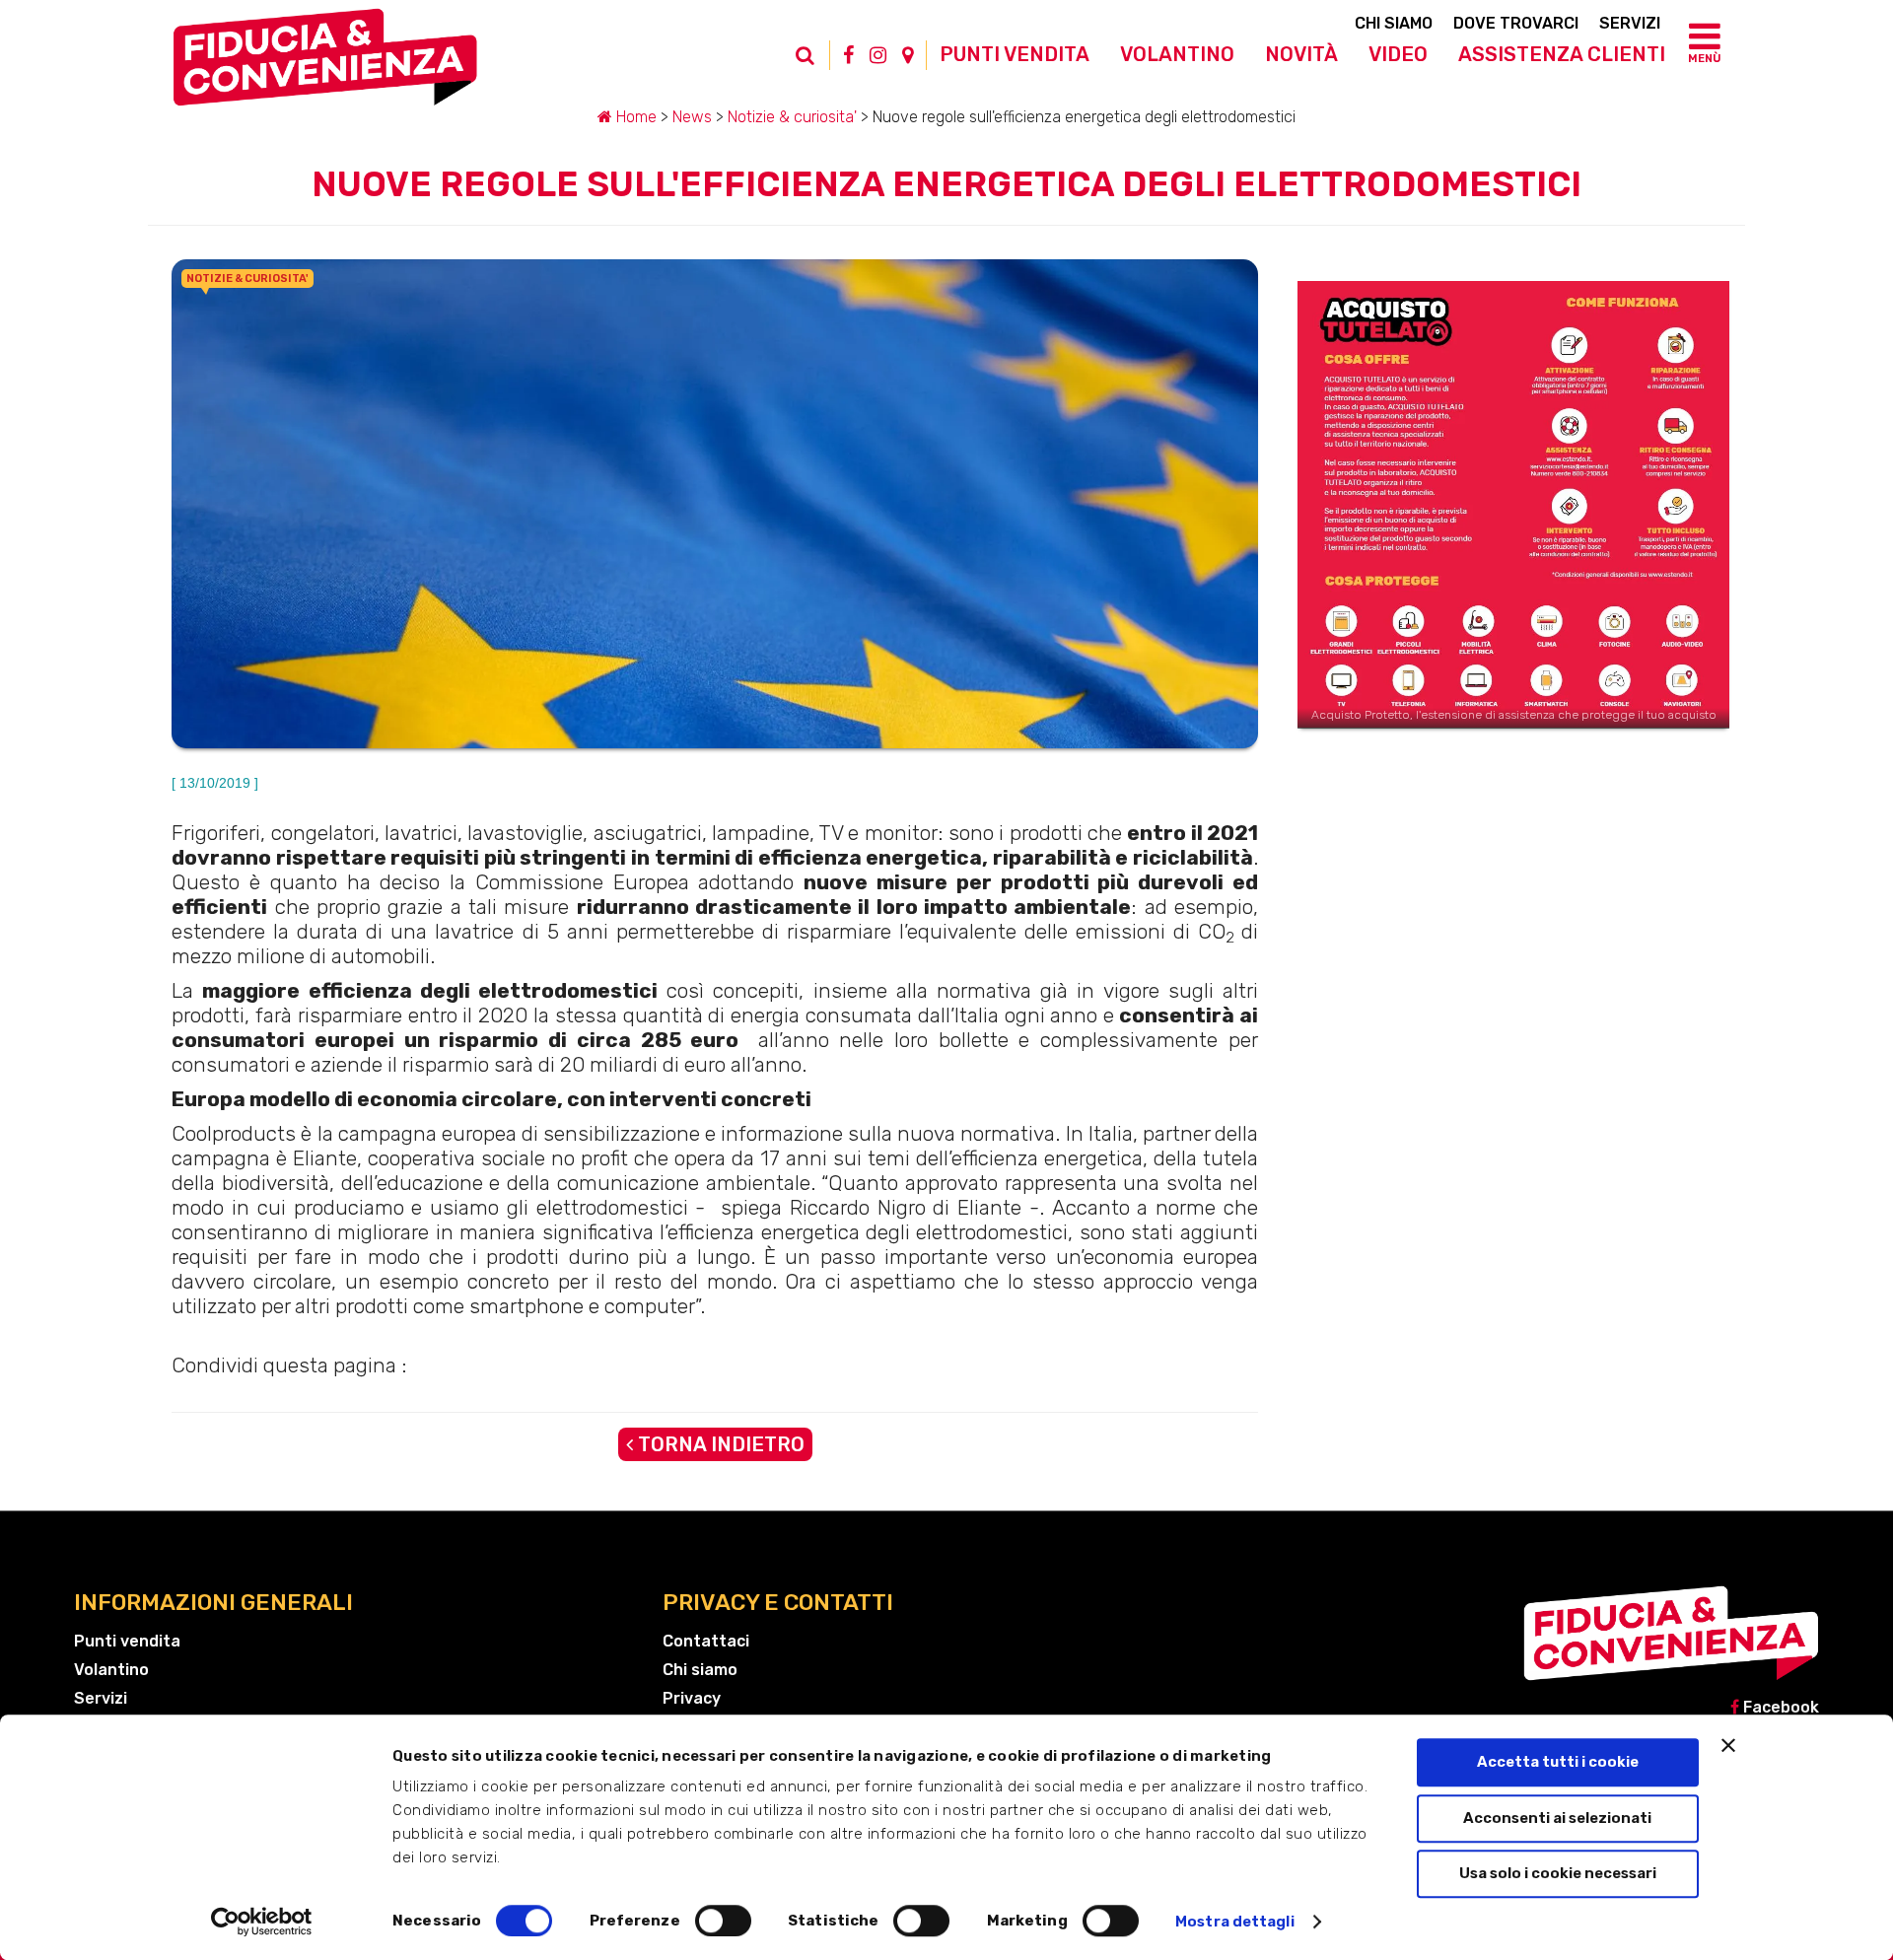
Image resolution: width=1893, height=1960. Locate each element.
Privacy (692, 1698)
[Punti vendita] (908, 55)
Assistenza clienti (1562, 54)
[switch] (723, 1921)
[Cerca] (815, 65)
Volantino (1177, 54)
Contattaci (706, 1641)
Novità (1301, 54)
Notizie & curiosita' (792, 117)
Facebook (1779, 1707)
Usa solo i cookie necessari (1558, 1873)
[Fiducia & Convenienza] (325, 65)
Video (1398, 54)
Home (634, 117)
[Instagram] (878, 55)
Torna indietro (719, 1444)
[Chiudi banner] (1728, 1745)
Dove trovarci (1516, 23)
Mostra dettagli (1235, 1922)
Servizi (1630, 23)
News (692, 117)
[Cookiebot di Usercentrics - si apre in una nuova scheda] (262, 1922)
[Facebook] (848, 55)
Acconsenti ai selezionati (1557, 1818)
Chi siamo (1394, 23)
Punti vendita (1015, 54)
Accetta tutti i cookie (1558, 1762)
